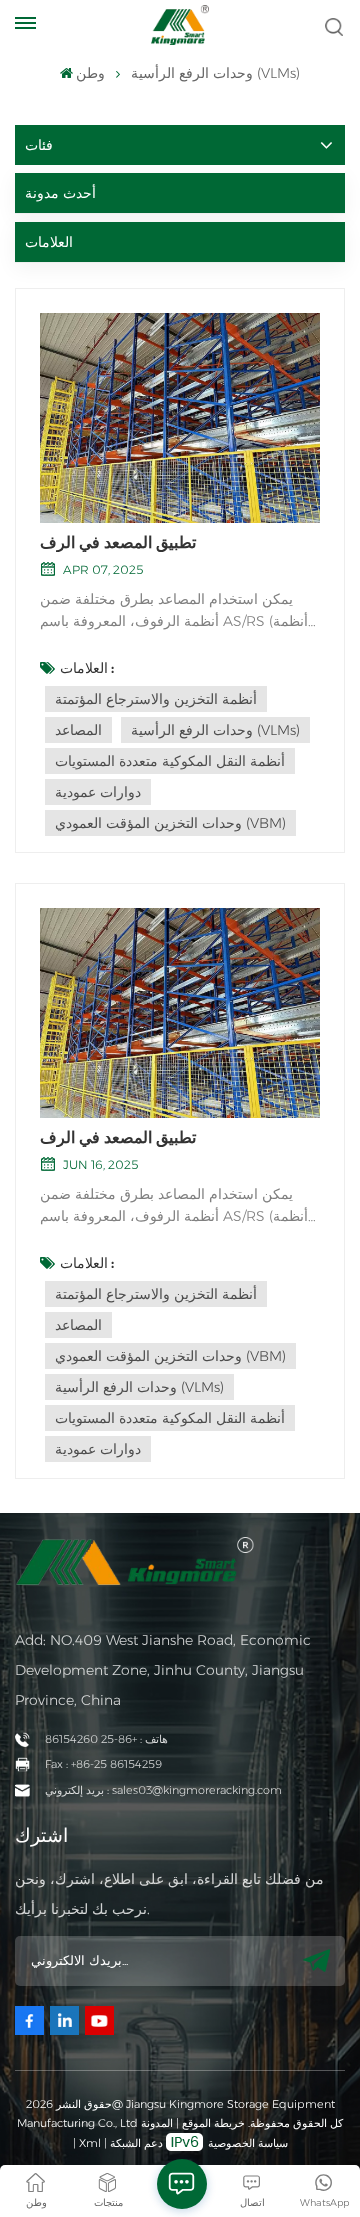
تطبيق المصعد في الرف (118, 542)
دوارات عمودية (98, 792)
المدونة (157, 2123)
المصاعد (78, 730)
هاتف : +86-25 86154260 (106, 1739)
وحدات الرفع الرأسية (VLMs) (215, 730)
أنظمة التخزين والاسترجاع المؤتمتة (156, 699)
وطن (90, 73)
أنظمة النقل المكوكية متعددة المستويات (170, 761)
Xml (90, 2143)
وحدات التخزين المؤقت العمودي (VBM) (170, 823)
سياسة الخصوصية (248, 2143)
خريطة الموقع (212, 2123)
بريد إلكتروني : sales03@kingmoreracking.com (163, 1790)
